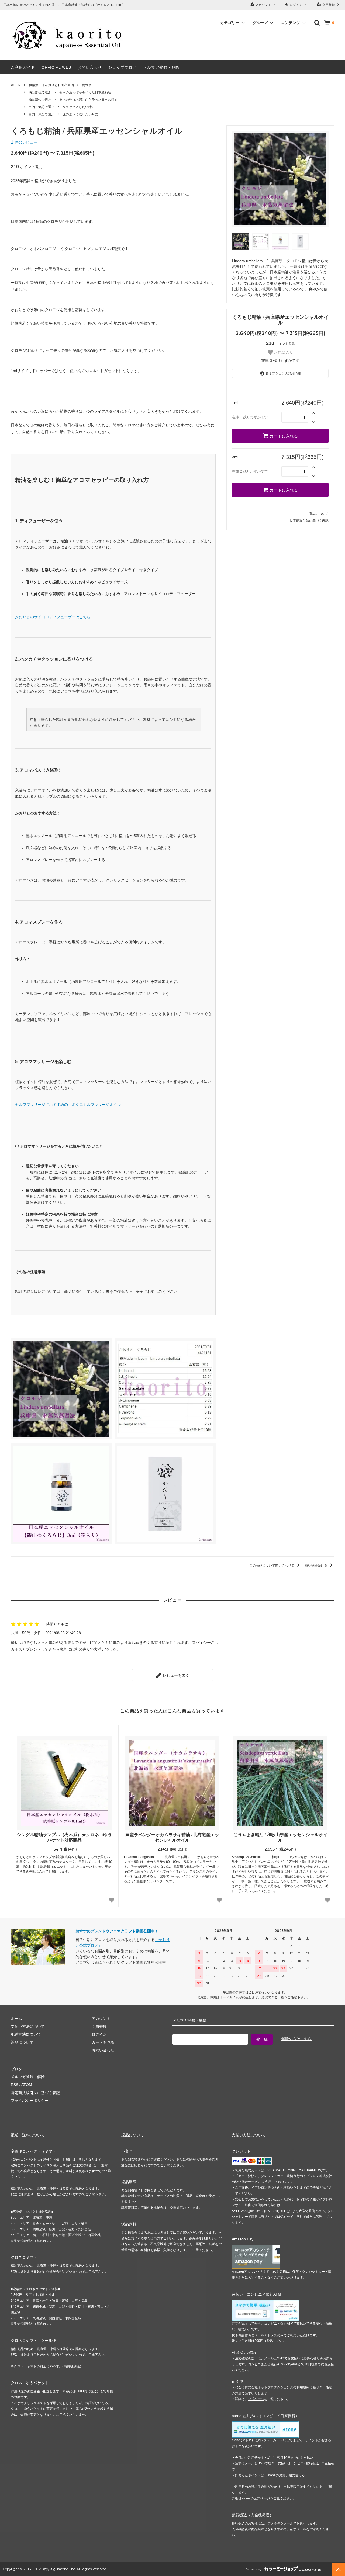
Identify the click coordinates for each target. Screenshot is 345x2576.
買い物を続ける (317, 1565)
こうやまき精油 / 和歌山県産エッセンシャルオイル (280, 1838)
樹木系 (87, 85)
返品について (319, 514)
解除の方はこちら (296, 2039)
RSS (15, 2085)
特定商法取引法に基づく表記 (35, 2093)
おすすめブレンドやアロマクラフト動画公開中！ (117, 1931)
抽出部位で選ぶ (40, 92)
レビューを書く (175, 1675)
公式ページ (256, 2399)
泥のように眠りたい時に (80, 114)
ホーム (16, 85)
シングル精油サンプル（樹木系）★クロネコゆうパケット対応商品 (64, 1838)
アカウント (263, 5)
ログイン (296, 5)
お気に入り (283, 352)
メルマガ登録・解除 (161, 67)
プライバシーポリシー (30, 2101)
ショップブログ (123, 67)
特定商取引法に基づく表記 (309, 521)
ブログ (16, 2069)
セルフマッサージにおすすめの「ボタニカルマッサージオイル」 (70, 1105)
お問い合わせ (90, 67)
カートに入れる (283, 436)
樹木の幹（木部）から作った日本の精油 (88, 100)
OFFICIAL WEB (56, 67)
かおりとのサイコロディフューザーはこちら (53, 617)
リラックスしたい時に (79, 107)
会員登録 (329, 5)
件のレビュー (24, 142)
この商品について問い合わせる (272, 1565)
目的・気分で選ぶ (42, 107)
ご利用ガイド (23, 67)
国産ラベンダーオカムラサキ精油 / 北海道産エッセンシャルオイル (172, 1838)
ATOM (27, 2085)
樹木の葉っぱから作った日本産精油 (85, 92)
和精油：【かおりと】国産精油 (51, 85)
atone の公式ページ (256, 2498)
